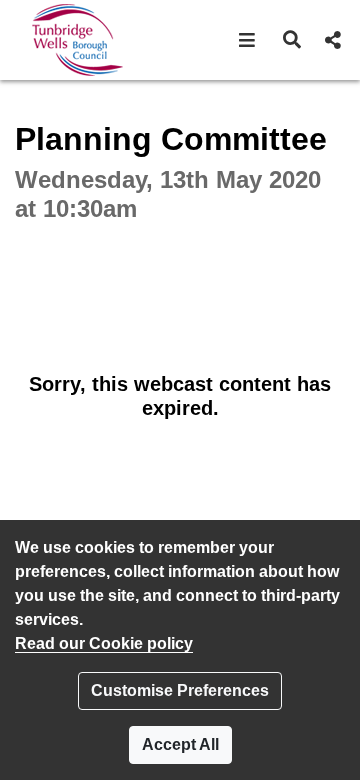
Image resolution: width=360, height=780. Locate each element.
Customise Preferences (180, 690)
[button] (247, 40)
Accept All (180, 744)
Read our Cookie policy (104, 643)
